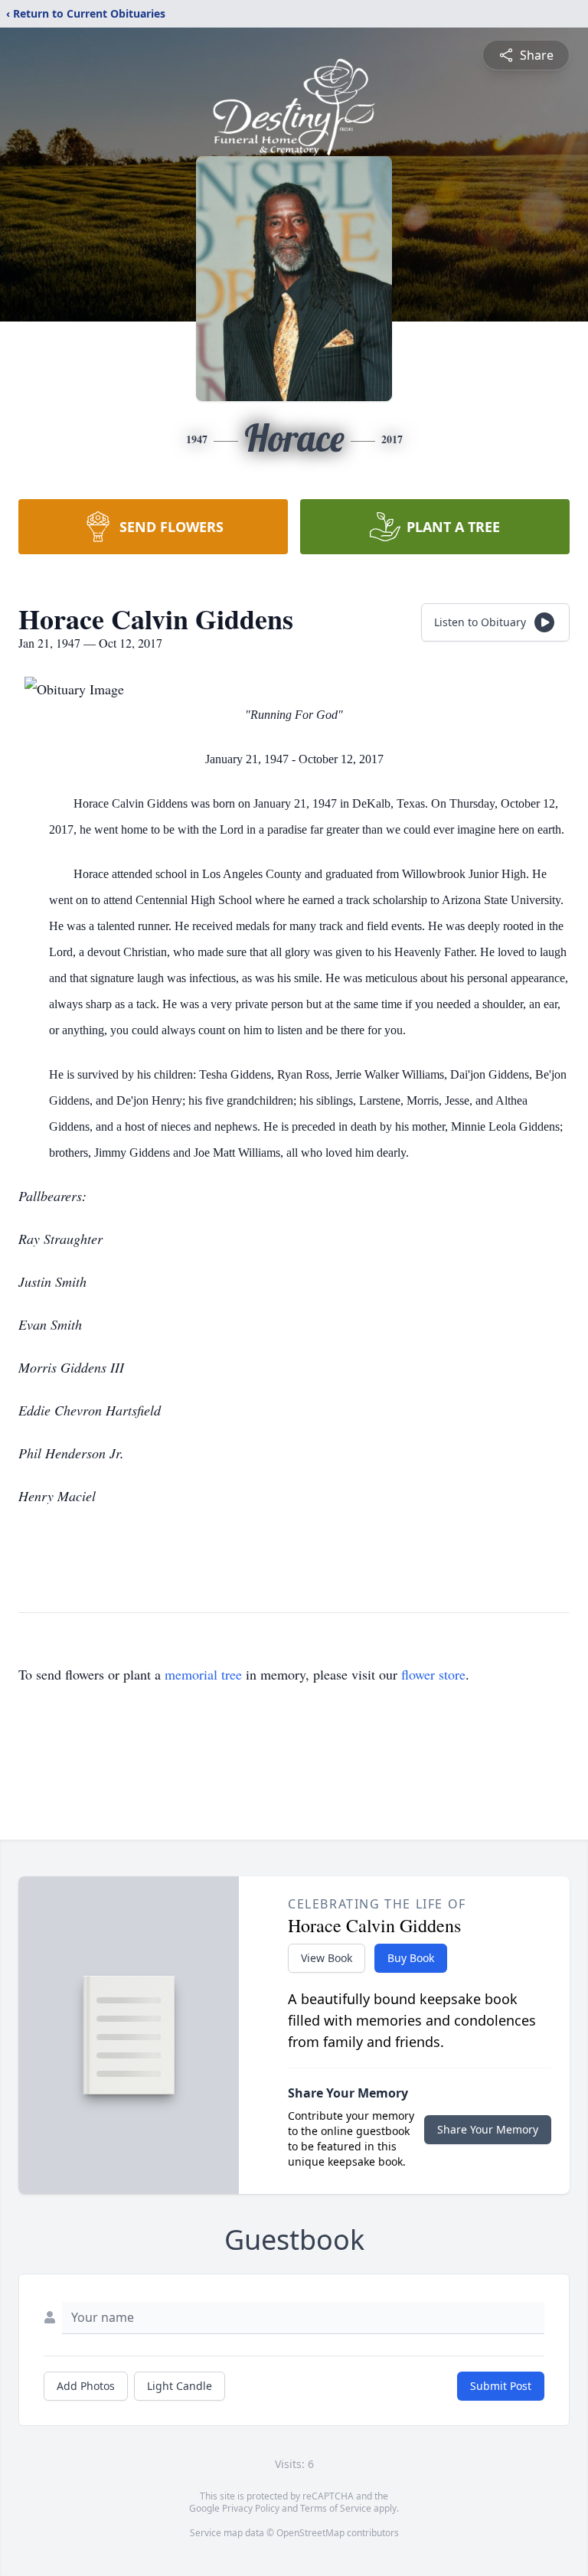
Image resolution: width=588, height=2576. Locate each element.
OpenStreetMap (310, 2533)
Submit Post (501, 2386)
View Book (327, 1958)
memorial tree (203, 1674)
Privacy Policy (251, 2508)
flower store (433, 1674)
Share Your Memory (488, 2129)
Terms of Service (336, 2508)
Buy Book (411, 1958)
